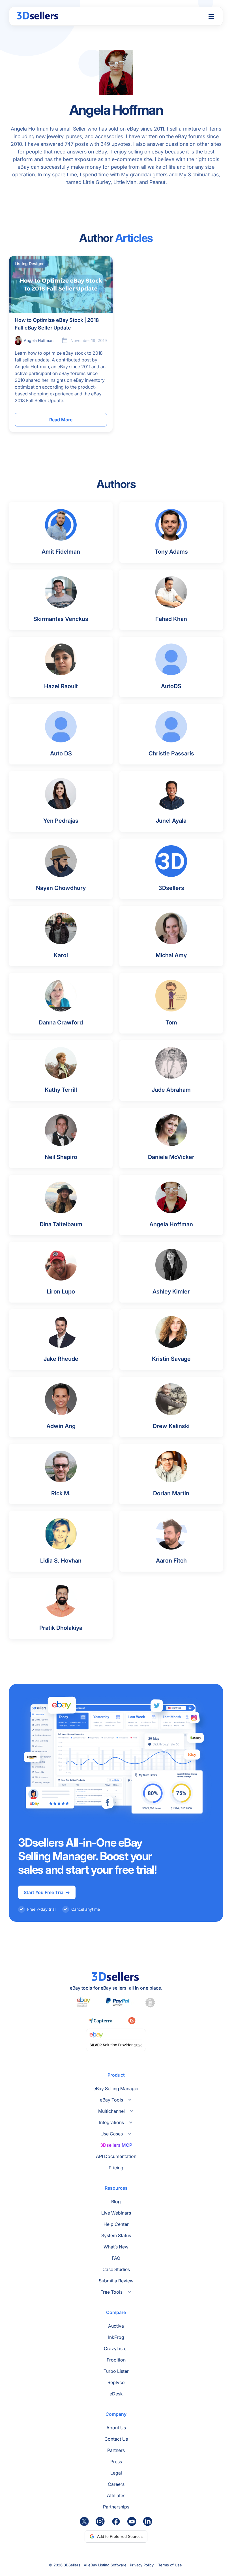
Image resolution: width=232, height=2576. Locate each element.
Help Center (116, 2224)
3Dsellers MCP (116, 2145)
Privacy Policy (142, 2565)
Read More (61, 420)
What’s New (116, 2247)
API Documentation (116, 2156)
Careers (116, 2484)
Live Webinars (116, 2213)
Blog (116, 2202)
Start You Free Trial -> (47, 1892)
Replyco (116, 2382)
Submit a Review (116, 2281)
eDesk (116, 2394)
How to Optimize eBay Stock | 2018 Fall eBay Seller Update (57, 324)
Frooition (116, 2360)
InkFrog (116, 2337)
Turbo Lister (116, 2371)
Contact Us (116, 2439)
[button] (211, 16)
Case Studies (116, 2269)
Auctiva (116, 2326)
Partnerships (116, 2507)
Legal (116, 2473)
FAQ (116, 2258)
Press (116, 2462)
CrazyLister (116, 2348)
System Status (116, 2235)
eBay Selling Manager (116, 2088)
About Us (116, 2428)
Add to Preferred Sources (120, 2536)
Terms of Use (170, 2565)
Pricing (116, 2168)
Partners (116, 2450)
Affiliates (116, 2495)
